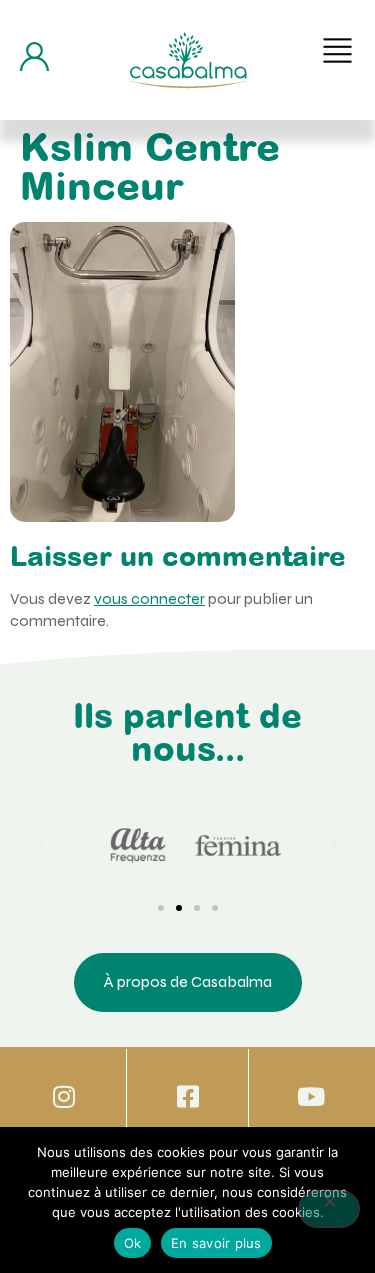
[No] (329, 1209)
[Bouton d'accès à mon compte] (34, 56)
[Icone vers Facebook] (187, 1096)
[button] (337, 50)
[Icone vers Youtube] (311, 1096)
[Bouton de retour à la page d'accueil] (188, 60)
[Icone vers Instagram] (63, 1096)
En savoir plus (216, 1243)
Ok (133, 1243)
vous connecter (149, 598)
